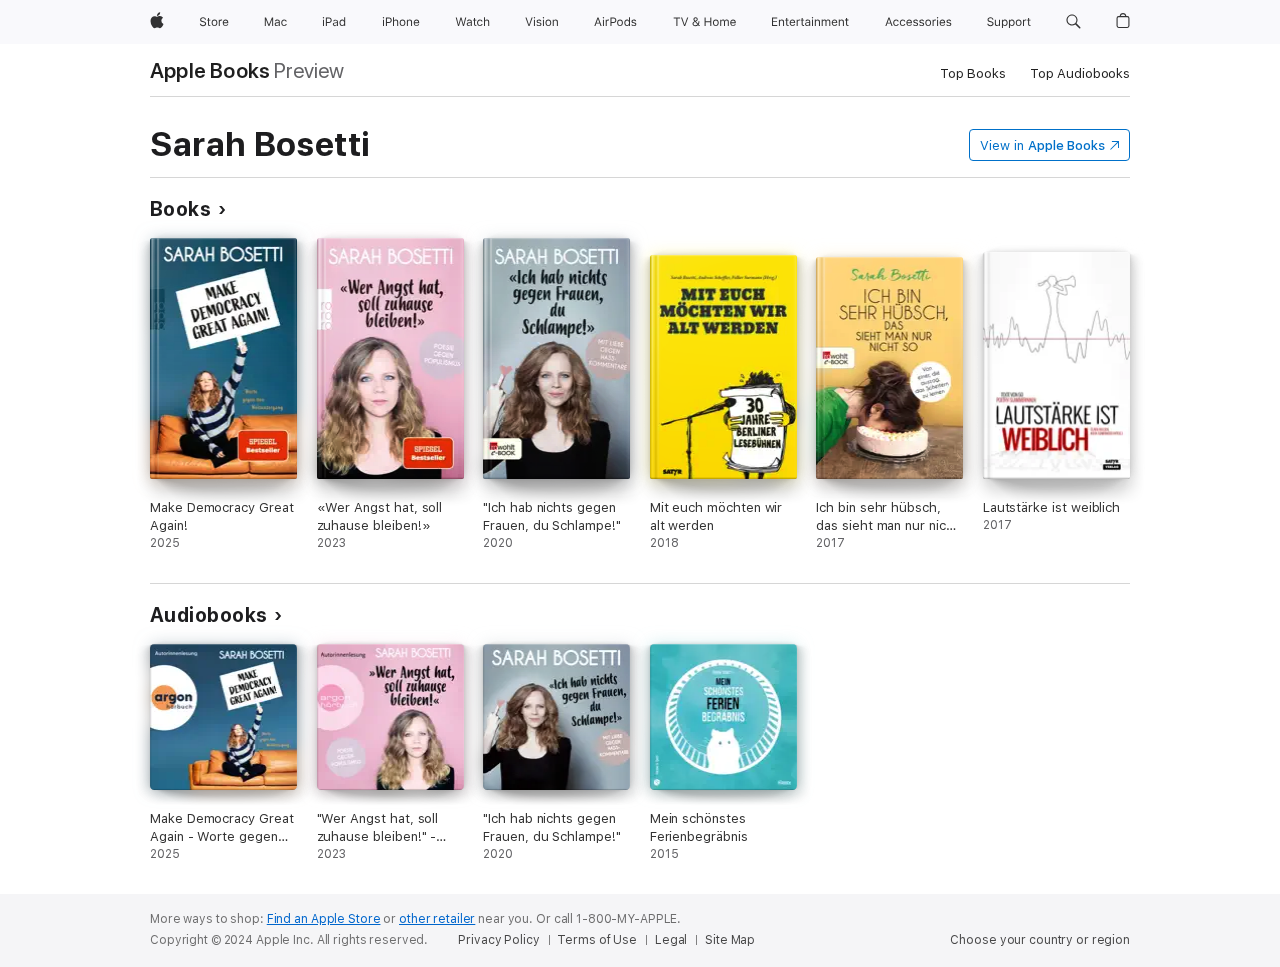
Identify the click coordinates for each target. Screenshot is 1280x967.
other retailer (437, 919)
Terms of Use (597, 940)
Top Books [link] (973, 73)
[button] (1073, 22)
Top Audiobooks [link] (1080, 73)
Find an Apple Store (324, 919)
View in (1042, 145)
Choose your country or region (1040, 940)
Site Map (730, 940)
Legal (671, 940)
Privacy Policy (498, 940)
